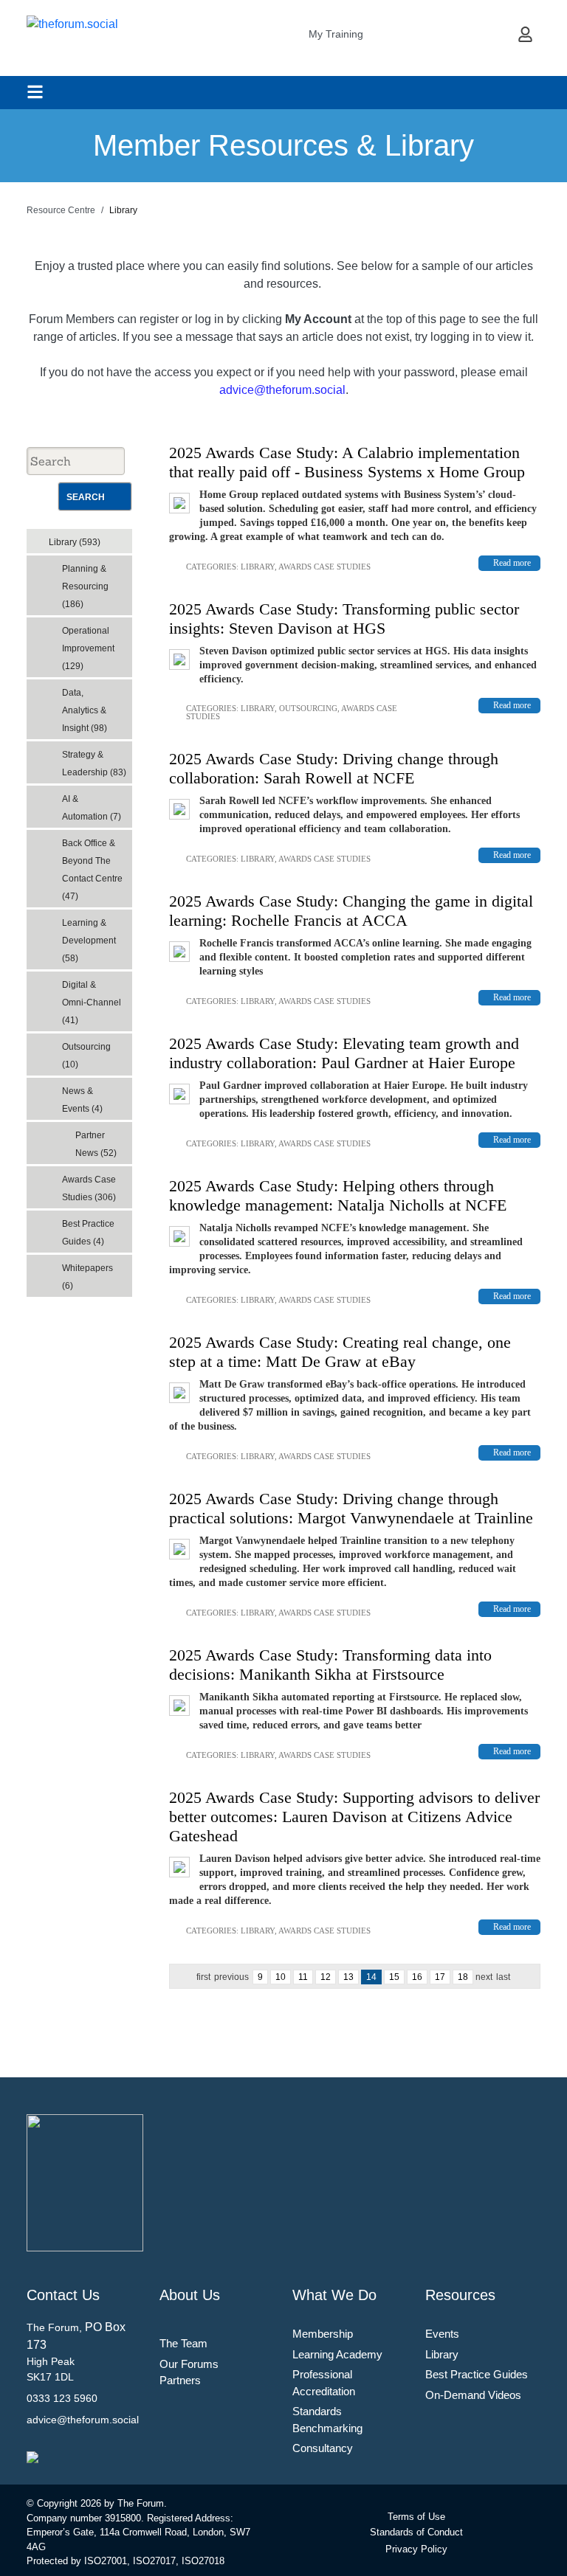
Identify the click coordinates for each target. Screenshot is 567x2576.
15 (394, 1977)
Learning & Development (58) (89, 941)
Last (503, 1977)
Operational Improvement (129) (88, 648)
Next (484, 1977)
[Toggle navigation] (35, 92)
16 (417, 1977)
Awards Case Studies (324, 567)
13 (348, 1977)
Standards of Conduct (416, 2532)
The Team (183, 2343)
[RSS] (124, 538)
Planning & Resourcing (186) (85, 586)
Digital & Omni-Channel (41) (92, 1003)
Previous (231, 1977)
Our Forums (189, 2364)
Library (258, 567)
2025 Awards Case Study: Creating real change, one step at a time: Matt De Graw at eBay (340, 1352)
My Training (336, 34)
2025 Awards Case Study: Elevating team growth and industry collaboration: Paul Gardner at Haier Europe (344, 1053)
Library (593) (75, 542)
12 (326, 1977)
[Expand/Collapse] (110, 537)
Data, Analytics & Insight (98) (85, 710)
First (203, 1977)
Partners (180, 2380)
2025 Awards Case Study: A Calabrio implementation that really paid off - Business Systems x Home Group (347, 462)
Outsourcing (308, 708)
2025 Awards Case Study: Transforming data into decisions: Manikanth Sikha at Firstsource (330, 1665)
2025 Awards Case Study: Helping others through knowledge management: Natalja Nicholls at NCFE (338, 1195)
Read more (512, 563)
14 (371, 1977)
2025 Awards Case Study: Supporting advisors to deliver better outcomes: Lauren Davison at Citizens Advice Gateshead (354, 1817)
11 (303, 1977)
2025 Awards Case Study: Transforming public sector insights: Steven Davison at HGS (344, 619)
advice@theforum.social (282, 390)
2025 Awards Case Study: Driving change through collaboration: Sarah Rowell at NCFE (334, 768)
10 (281, 1977)
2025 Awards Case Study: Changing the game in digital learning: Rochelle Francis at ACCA (351, 911)
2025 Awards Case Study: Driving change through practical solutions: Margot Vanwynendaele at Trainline (351, 1508)
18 (463, 1977)
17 (440, 1977)
